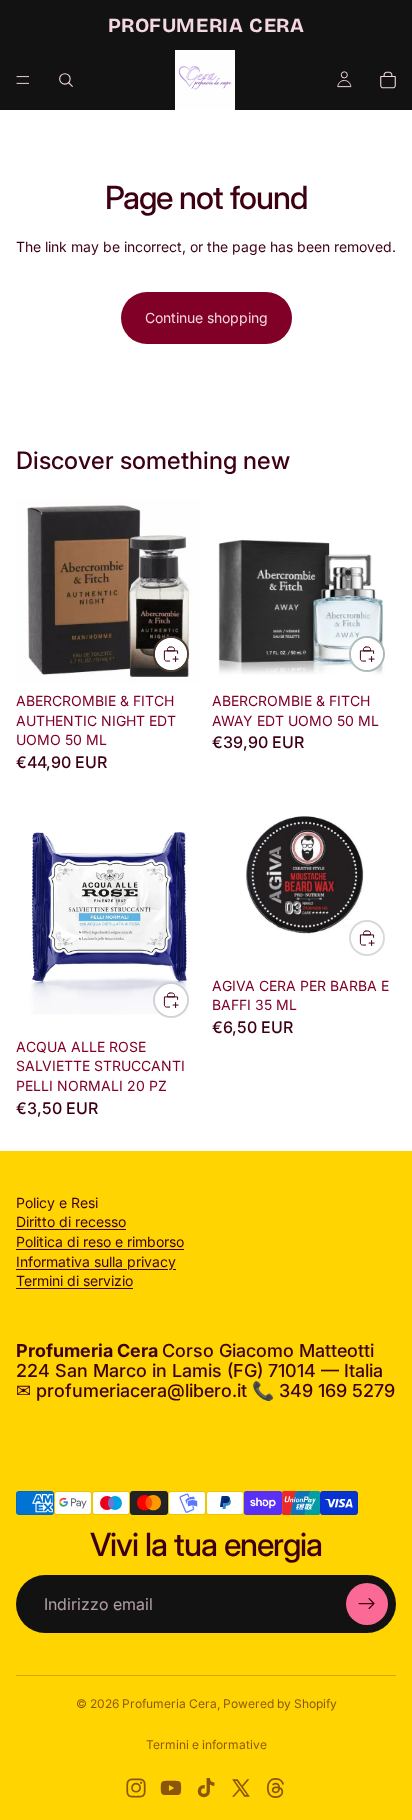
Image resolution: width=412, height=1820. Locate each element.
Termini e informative (206, 1744)
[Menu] (23, 80)
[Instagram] (136, 1788)
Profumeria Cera (169, 1703)
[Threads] (276, 1788)
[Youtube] (171, 1788)
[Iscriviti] (367, 1604)
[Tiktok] (206, 1788)
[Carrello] (388, 80)
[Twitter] (241, 1788)
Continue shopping (206, 317)
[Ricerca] (66, 80)
